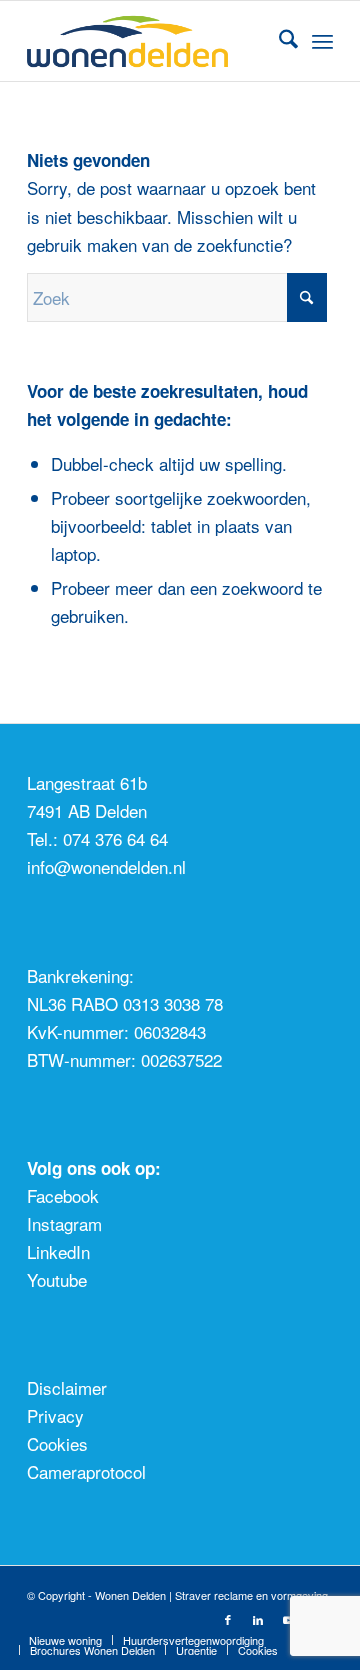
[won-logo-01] (149, 41)
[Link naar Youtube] (288, 1619)
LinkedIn (58, 1251)
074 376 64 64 (115, 838)
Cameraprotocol (86, 1471)
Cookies (57, 1443)
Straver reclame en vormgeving (251, 1595)
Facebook (63, 1195)
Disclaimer (67, 1387)
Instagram (64, 1223)
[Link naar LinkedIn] (258, 1619)
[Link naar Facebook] (228, 1619)
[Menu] (322, 41)
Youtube (57, 1279)
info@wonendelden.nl (106, 866)
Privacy (55, 1415)
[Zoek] (278, 41)
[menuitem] (278, 41)
